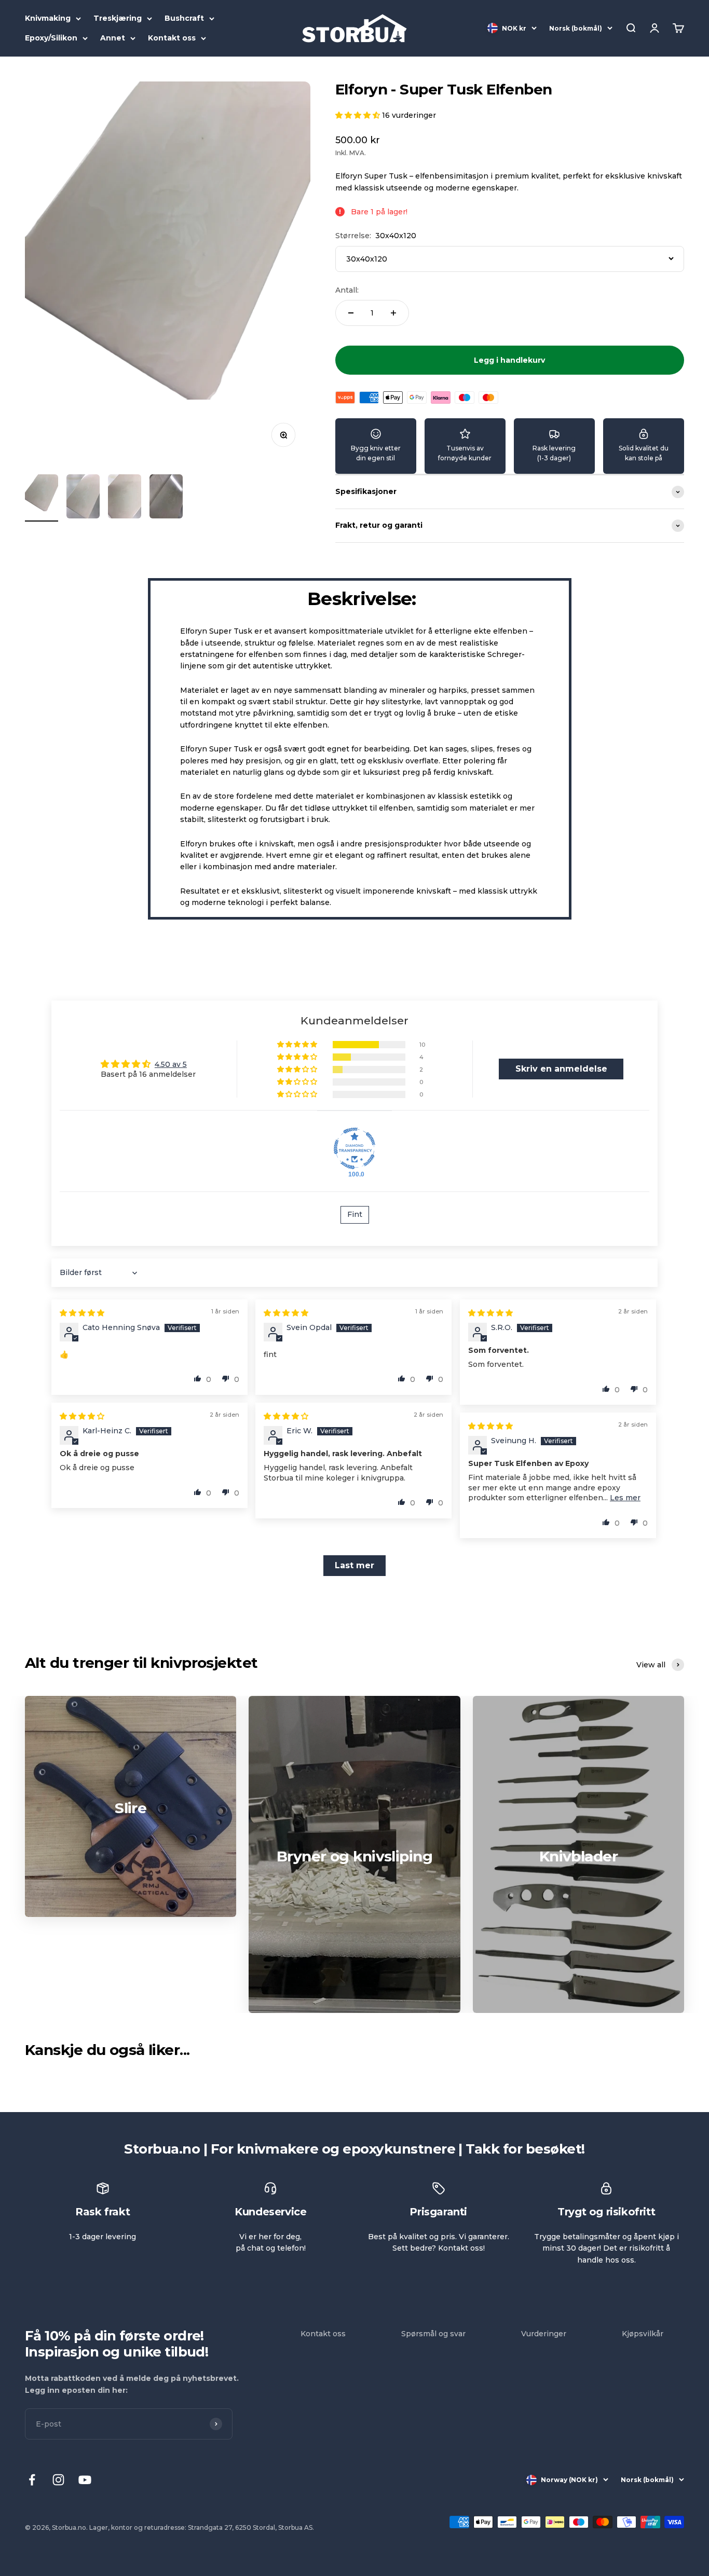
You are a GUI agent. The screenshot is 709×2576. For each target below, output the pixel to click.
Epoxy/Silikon (51, 38)
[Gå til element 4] (166, 498)
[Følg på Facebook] (32, 2480)
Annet (113, 38)
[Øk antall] (393, 313)
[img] (82, 1313)
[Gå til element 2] (83, 498)
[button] (359, 115)
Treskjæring (118, 18)
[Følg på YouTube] (85, 2480)
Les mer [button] (625, 1498)
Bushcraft (184, 18)
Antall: (347, 290)
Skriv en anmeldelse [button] (561, 1069)
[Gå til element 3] (125, 498)
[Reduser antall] (351, 313)
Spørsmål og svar (433, 2334)
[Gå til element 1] (42, 498)
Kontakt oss (172, 38)
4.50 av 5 (171, 1064)
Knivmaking (48, 18)
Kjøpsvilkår (643, 2334)
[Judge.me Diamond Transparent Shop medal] (354, 1148)
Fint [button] (355, 1214)
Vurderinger (544, 2334)
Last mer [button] (354, 1565)
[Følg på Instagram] (58, 2480)
